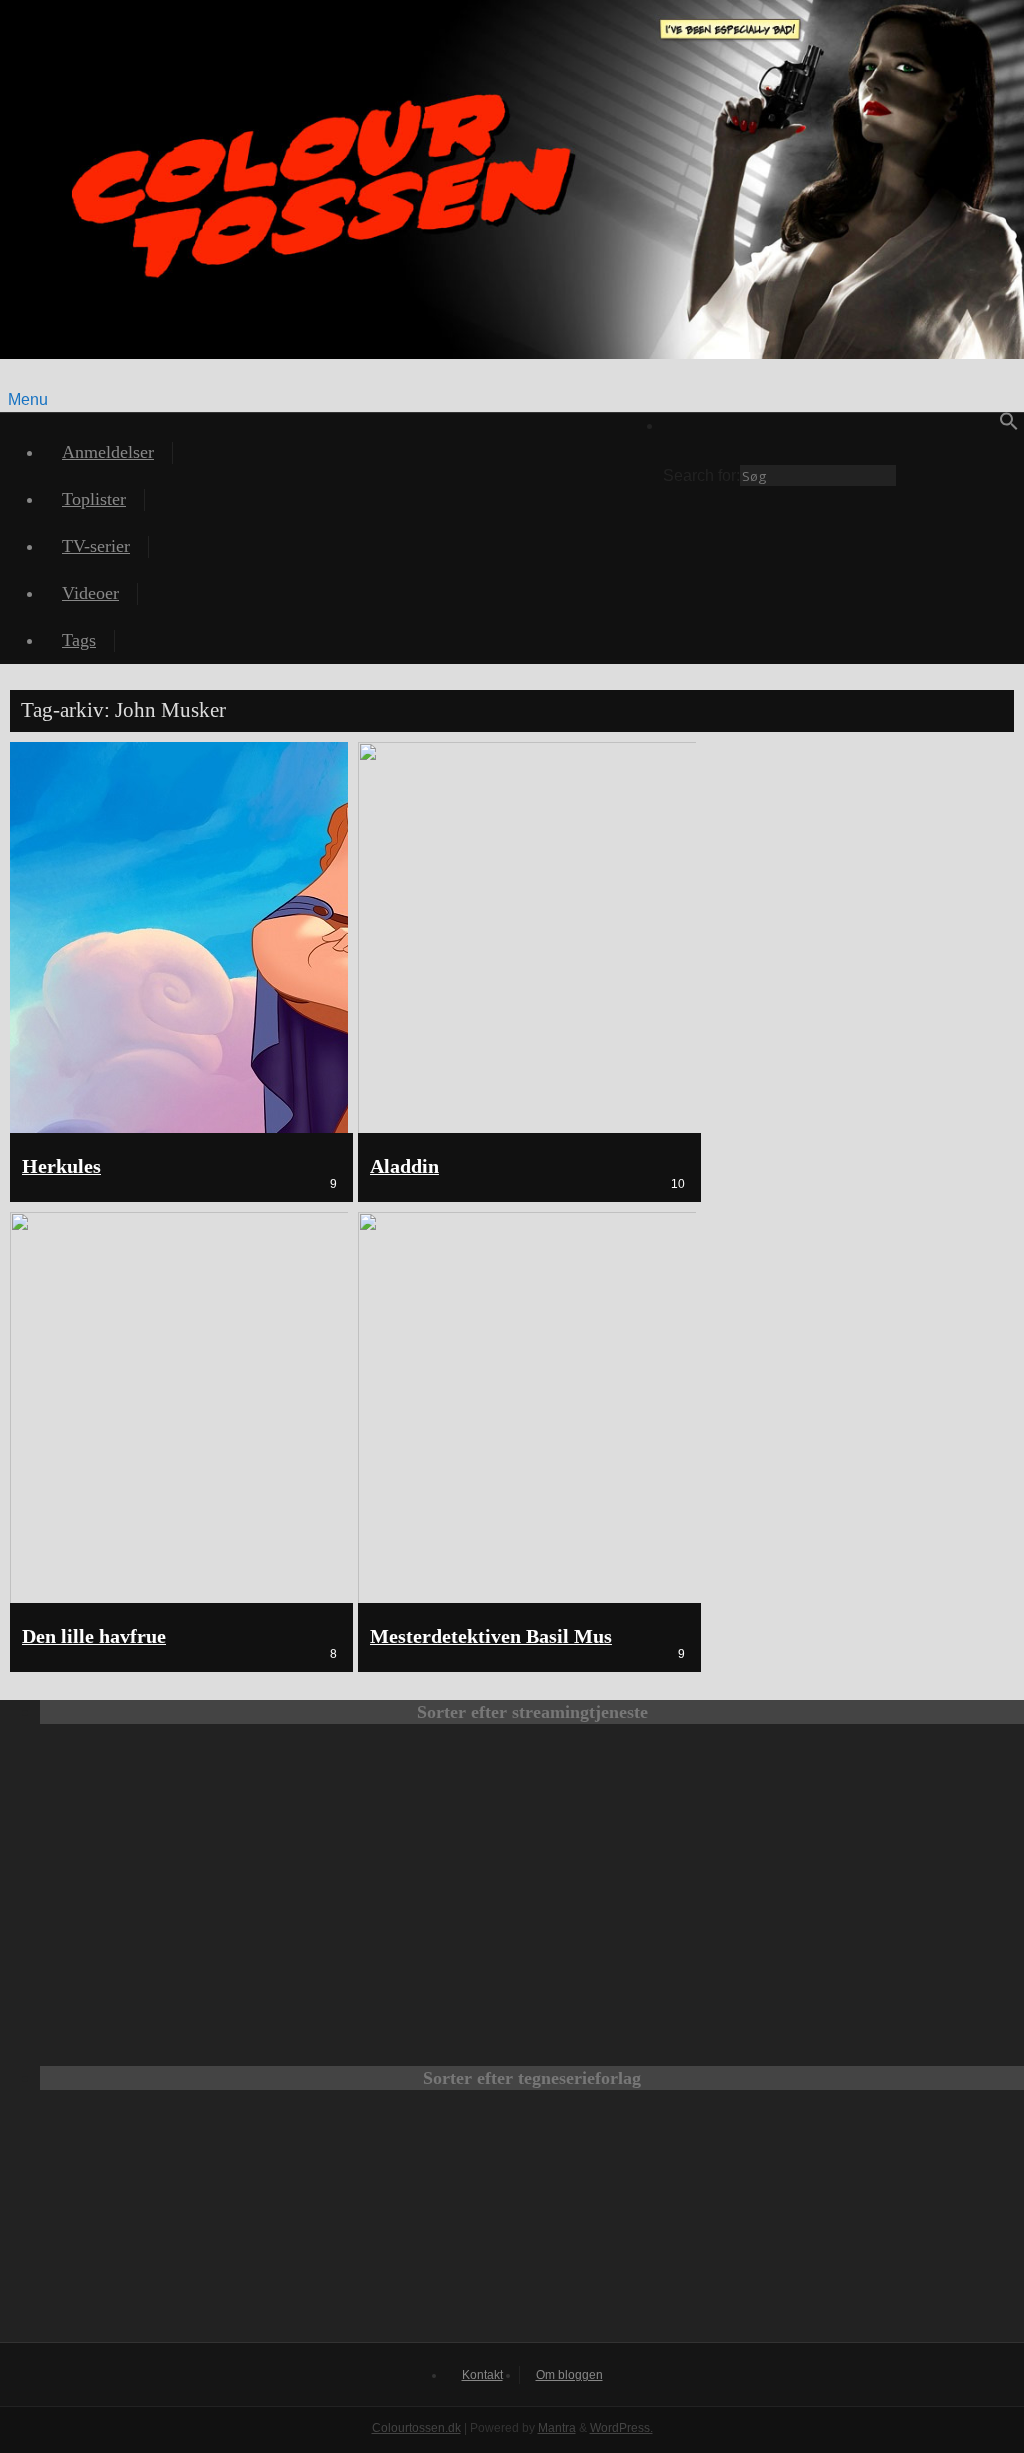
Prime (652, 1810)
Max (172, 1810)
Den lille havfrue (94, 1636)
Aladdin (404, 1166)
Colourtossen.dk (416, 2428)
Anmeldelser (108, 452)
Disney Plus (892, 1810)
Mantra (557, 2428)
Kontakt (482, 2375)
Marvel (532, 2226)
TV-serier (96, 546)
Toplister (94, 499)
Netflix (412, 1810)
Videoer (90, 593)
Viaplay (412, 1946)
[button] (1009, 425)
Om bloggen (569, 2375)
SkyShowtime (652, 1946)
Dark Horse (796, 2226)
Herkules (61, 1166)
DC (268, 2226)
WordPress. (621, 2428)
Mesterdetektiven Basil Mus (491, 1636)
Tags (79, 640)
